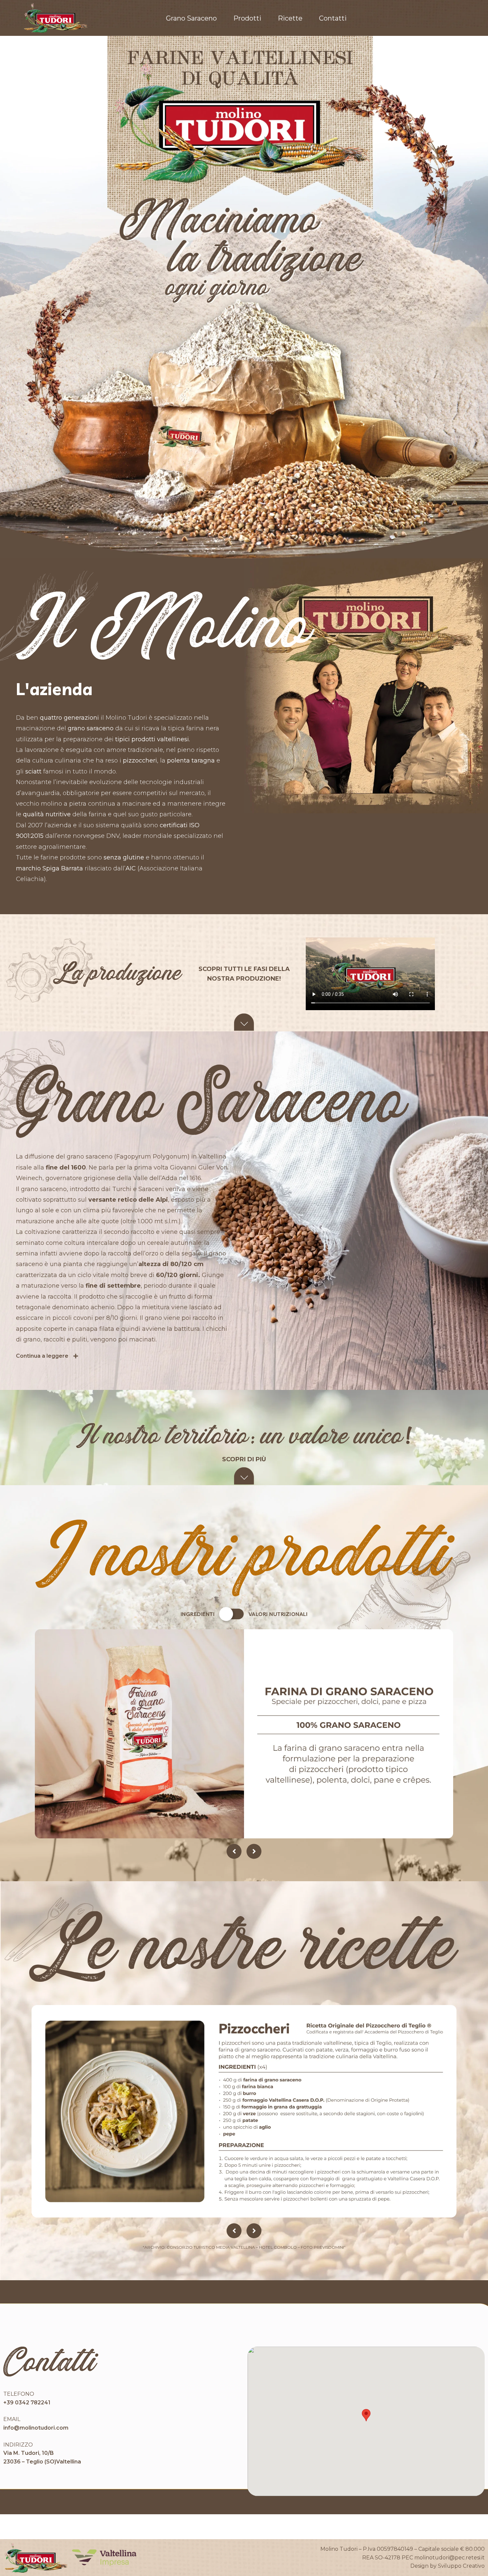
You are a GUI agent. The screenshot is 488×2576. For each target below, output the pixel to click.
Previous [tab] (234, 1851)
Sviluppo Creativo (461, 2566)
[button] (366, 2415)
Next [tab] (254, 1851)
